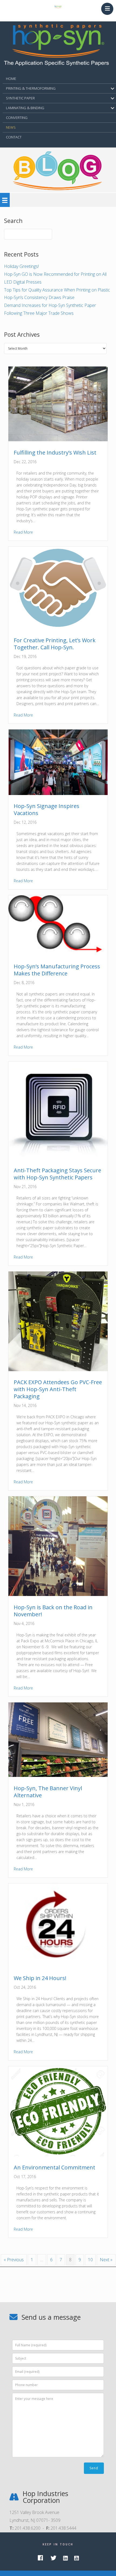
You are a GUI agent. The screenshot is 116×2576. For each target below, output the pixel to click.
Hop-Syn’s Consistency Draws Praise (39, 297)
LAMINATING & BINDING (25, 108)
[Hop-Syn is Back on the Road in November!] (58, 1594)
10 (90, 2260)
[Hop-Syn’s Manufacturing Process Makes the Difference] (58, 953)
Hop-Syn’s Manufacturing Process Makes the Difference (57, 970)
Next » (106, 2260)
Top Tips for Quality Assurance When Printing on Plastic (57, 290)
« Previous (14, 2260)
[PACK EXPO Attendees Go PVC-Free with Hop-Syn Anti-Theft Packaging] (58, 1370)
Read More (23, 532)
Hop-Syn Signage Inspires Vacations (47, 810)
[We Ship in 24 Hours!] (58, 1965)
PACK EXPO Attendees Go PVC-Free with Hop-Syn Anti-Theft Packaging (58, 1389)
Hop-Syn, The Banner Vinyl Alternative (48, 1792)
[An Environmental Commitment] (58, 2155)
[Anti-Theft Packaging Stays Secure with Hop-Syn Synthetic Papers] (58, 1157)
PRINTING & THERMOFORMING (31, 88)
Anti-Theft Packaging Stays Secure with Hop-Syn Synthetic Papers (57, 1174)
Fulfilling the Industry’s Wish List (55, 452)
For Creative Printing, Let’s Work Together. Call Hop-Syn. (55, 644)
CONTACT (14, 137)
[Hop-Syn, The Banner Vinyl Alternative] (58, 1775)
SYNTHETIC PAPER (20, 98)
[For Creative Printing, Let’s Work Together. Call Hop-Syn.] (58, 627)
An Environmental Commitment (54, 2167)
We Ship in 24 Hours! (40, 1978)
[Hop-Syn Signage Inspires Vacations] (58, 793)
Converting (17, 118)
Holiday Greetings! (21, 266)
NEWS (11, 127)
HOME (11, 79)
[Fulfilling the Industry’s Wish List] (58, 440)
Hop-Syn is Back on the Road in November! (53, 1611)
